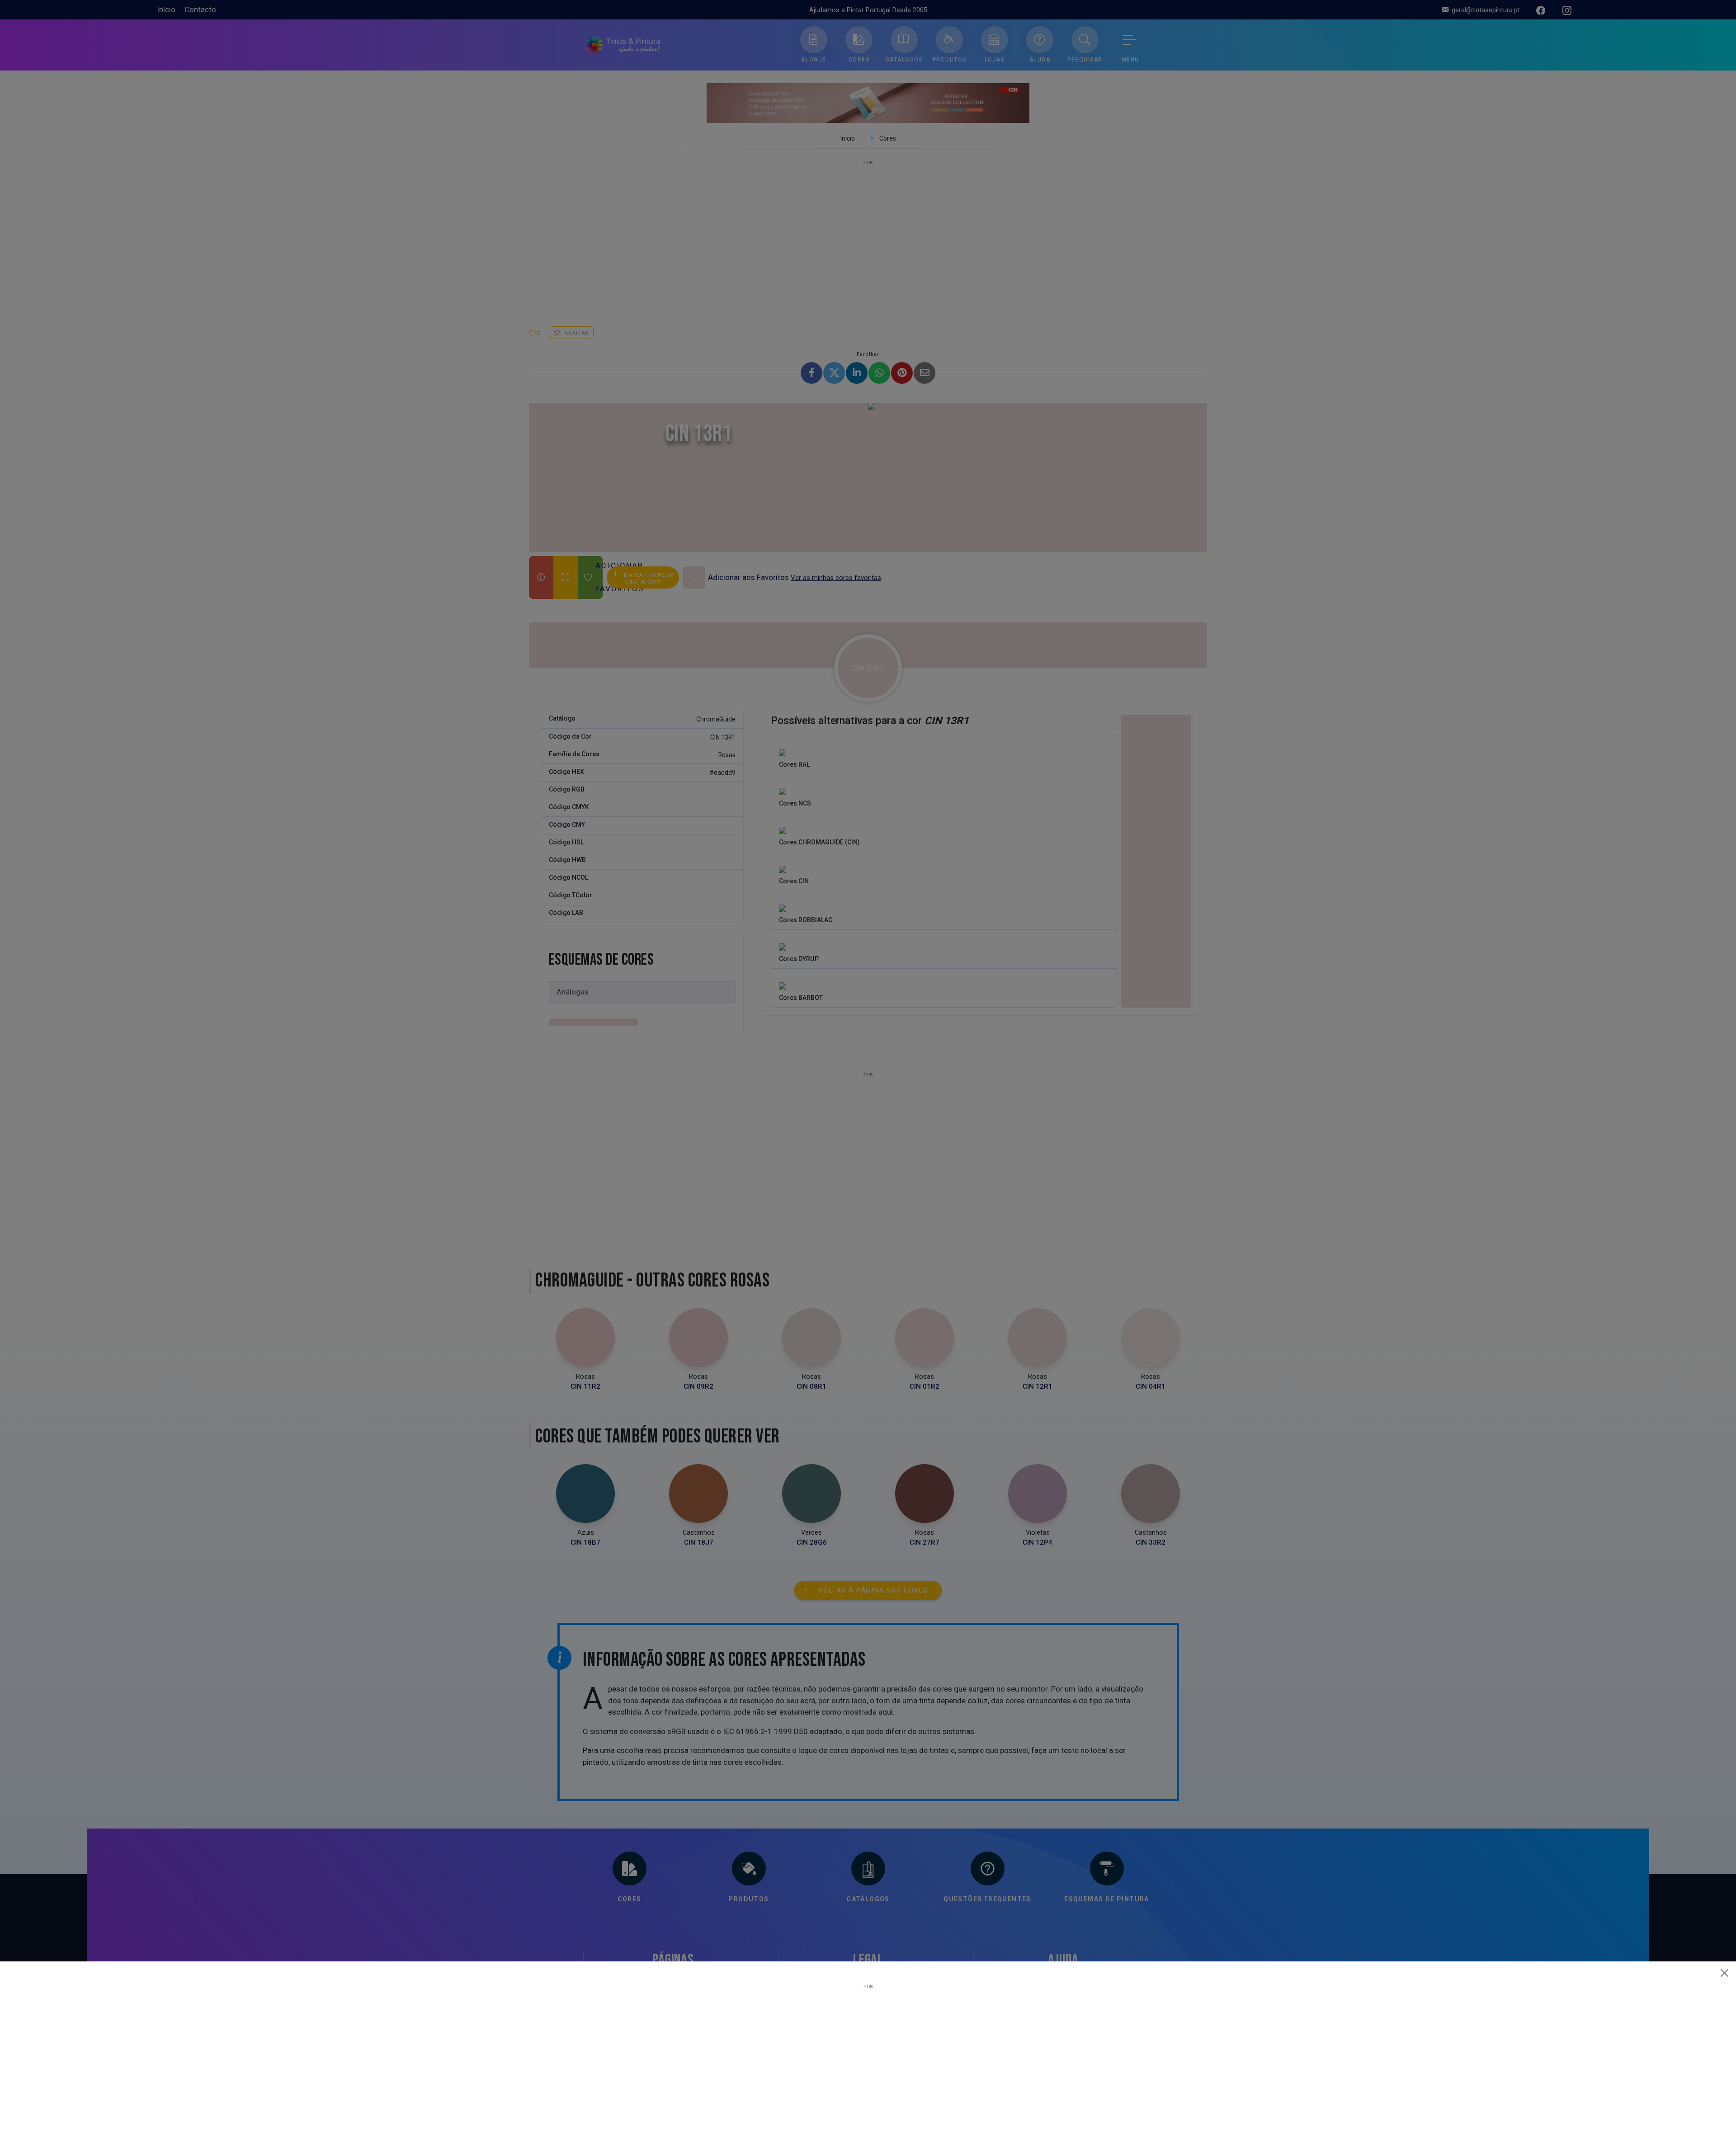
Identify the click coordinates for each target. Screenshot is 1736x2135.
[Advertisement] (868, 2052)
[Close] (1725, 1973)
